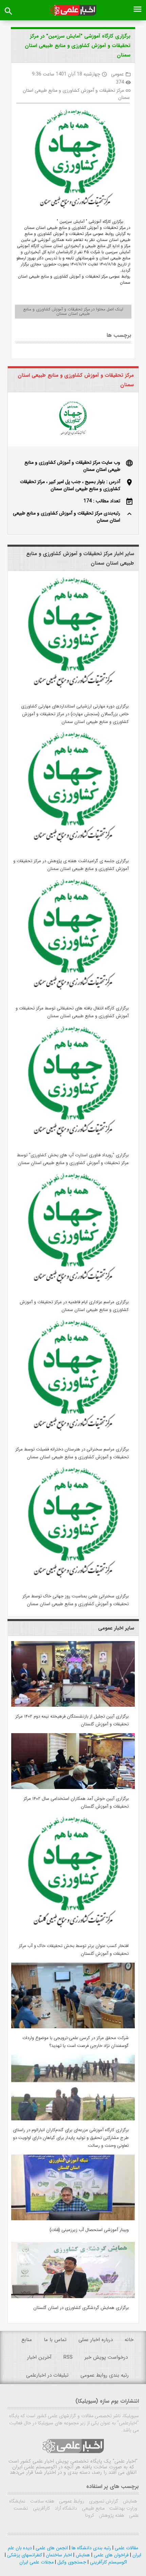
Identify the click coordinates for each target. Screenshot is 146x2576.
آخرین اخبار (39, 2357)
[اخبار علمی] (73, 10)
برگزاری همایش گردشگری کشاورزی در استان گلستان (81, 2308)
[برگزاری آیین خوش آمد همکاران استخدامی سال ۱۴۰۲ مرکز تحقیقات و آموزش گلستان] (73, 1788)
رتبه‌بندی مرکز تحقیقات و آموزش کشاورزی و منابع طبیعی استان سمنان (67, 517)
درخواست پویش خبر (106, 2357)
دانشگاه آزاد (65, 2508)
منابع (27, 2340)
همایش (129, 2501)
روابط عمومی (71, 2501)
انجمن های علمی (51, 2548)
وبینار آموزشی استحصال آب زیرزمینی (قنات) (89, 2230)
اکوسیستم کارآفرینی (108, 2562)
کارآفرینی (41, 2508)
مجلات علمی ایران (36, 2562)
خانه (129, 2340)
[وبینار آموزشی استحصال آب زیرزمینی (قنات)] (73, 2219)
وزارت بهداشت (123, 2508)
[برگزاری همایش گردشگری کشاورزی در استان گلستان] (73, 2297)
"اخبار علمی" (125, 2461)
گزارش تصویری (103, 2501)
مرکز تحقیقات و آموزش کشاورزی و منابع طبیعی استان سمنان (76, 94)
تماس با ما (55, 2340)
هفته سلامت (42, 2501)
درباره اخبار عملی (96, 2340)
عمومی (117, 74)
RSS (68, 2357)
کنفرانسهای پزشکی (24, 2555)
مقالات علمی (126, 2548)
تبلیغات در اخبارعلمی (47, 2375)
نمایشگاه (17, 2501)
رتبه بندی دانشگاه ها (91, 2548)
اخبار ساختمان (58, 2555)
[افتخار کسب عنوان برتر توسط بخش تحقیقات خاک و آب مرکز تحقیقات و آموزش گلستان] (73, 1935)
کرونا (90, 2515)
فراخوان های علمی (111, 2555)
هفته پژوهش (111, 2515)
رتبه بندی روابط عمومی (105, 2375)
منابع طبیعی (93, 2508)
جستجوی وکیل (71, 2562)
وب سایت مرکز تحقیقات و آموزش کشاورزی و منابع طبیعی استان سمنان (72, 466)
